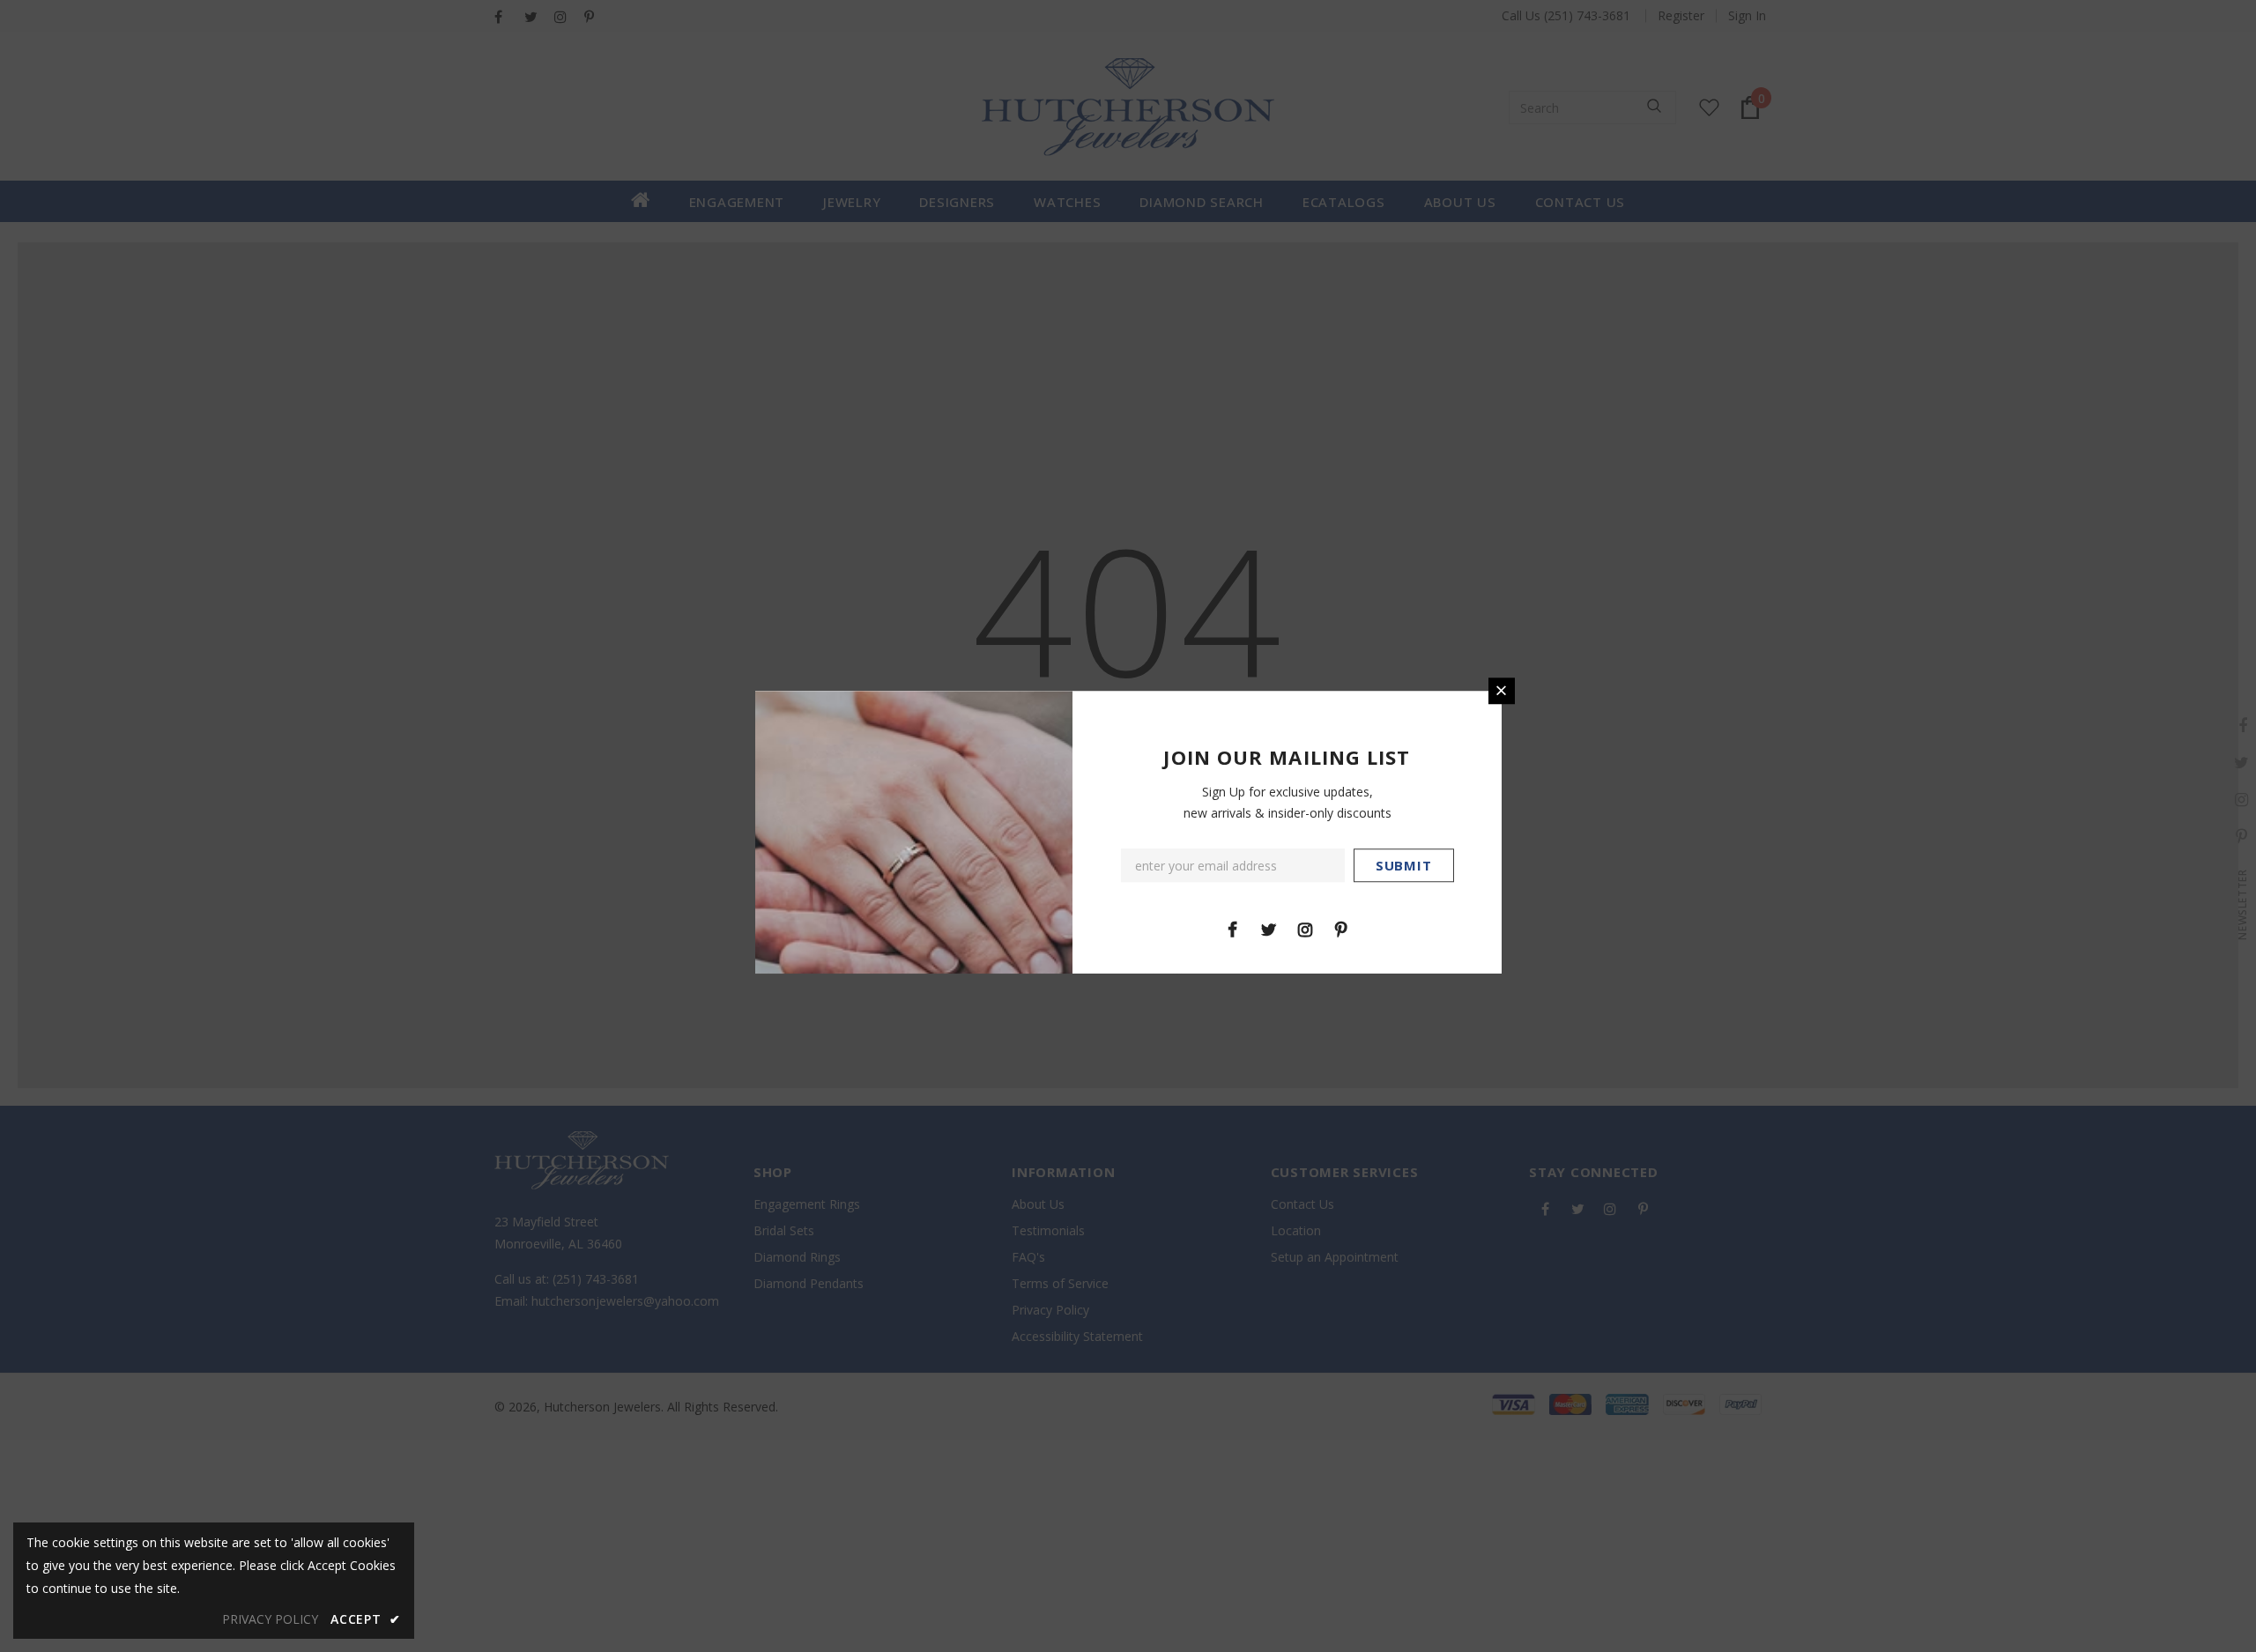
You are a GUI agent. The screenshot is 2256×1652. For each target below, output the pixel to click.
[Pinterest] (1341, 929)
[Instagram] (1305, 929)
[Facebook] (1233, 929)
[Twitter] (1269, 929)
